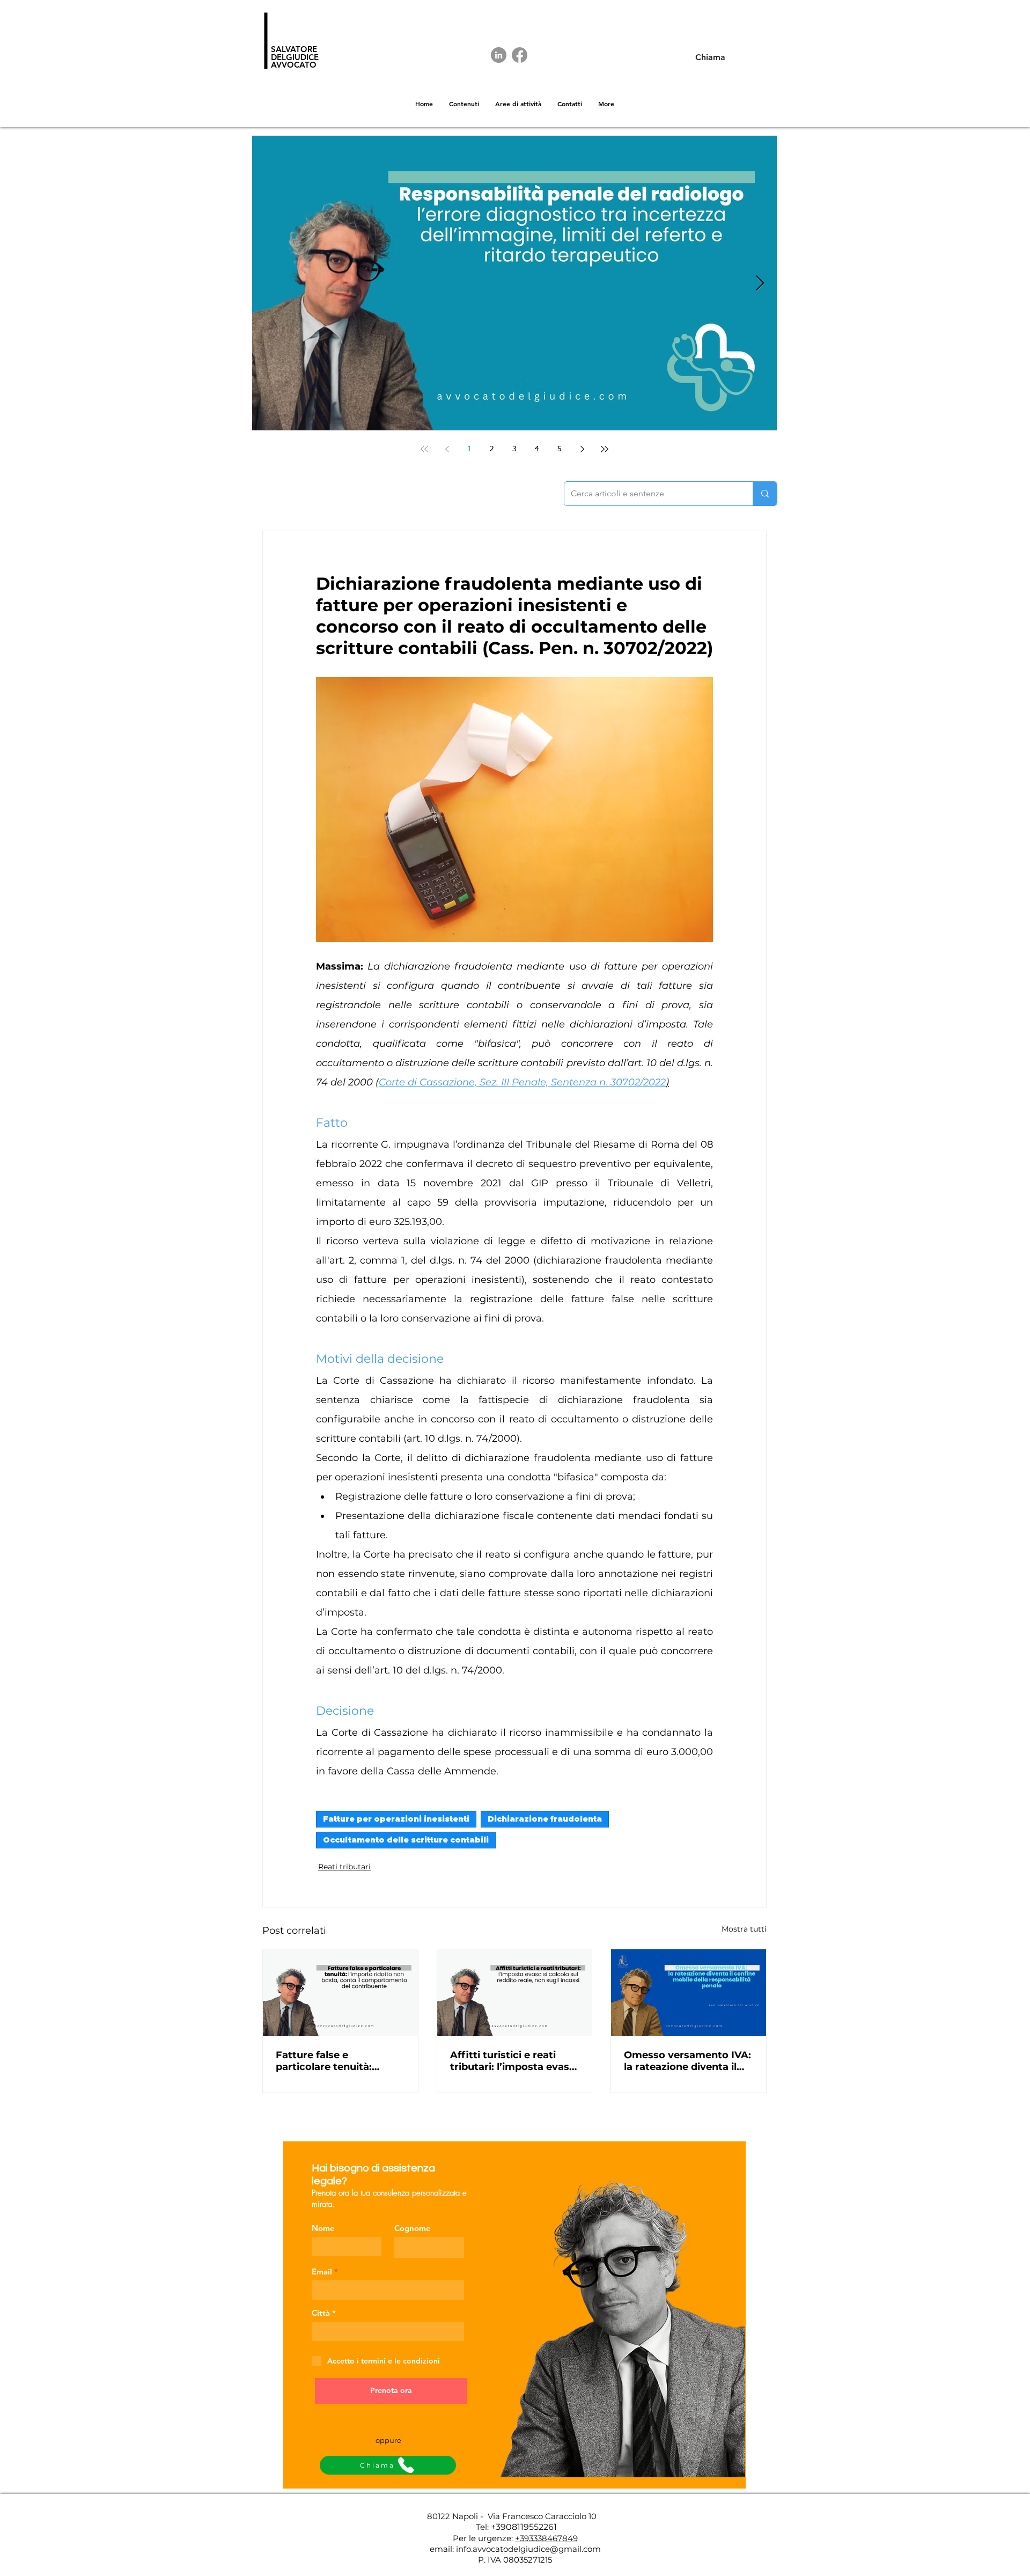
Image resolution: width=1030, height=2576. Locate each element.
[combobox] (388, 2331)
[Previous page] (447, 449)
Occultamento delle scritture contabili (406, 1840)
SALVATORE (294, 49)
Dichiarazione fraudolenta (545, 1819)
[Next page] (582, 449)
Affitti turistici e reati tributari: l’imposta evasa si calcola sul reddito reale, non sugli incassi (513, 2061)
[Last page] (605, 449)
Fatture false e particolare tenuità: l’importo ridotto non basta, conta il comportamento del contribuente (329, 2061)
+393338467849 (546, 2538)
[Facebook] (520, 55)
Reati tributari (344, 1867)
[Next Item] (760, 284)
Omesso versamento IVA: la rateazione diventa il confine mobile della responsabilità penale (687, 2061)
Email (322, 2272)
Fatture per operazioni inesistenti (396, 1819)
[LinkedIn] (499, 55)
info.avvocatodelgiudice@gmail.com (528, 2549)
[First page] (424, 449)
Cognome (413, 2228)
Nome (323, 2228)
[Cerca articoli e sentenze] (765, 494)
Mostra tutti (744, 1929)
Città (321, 2313)
